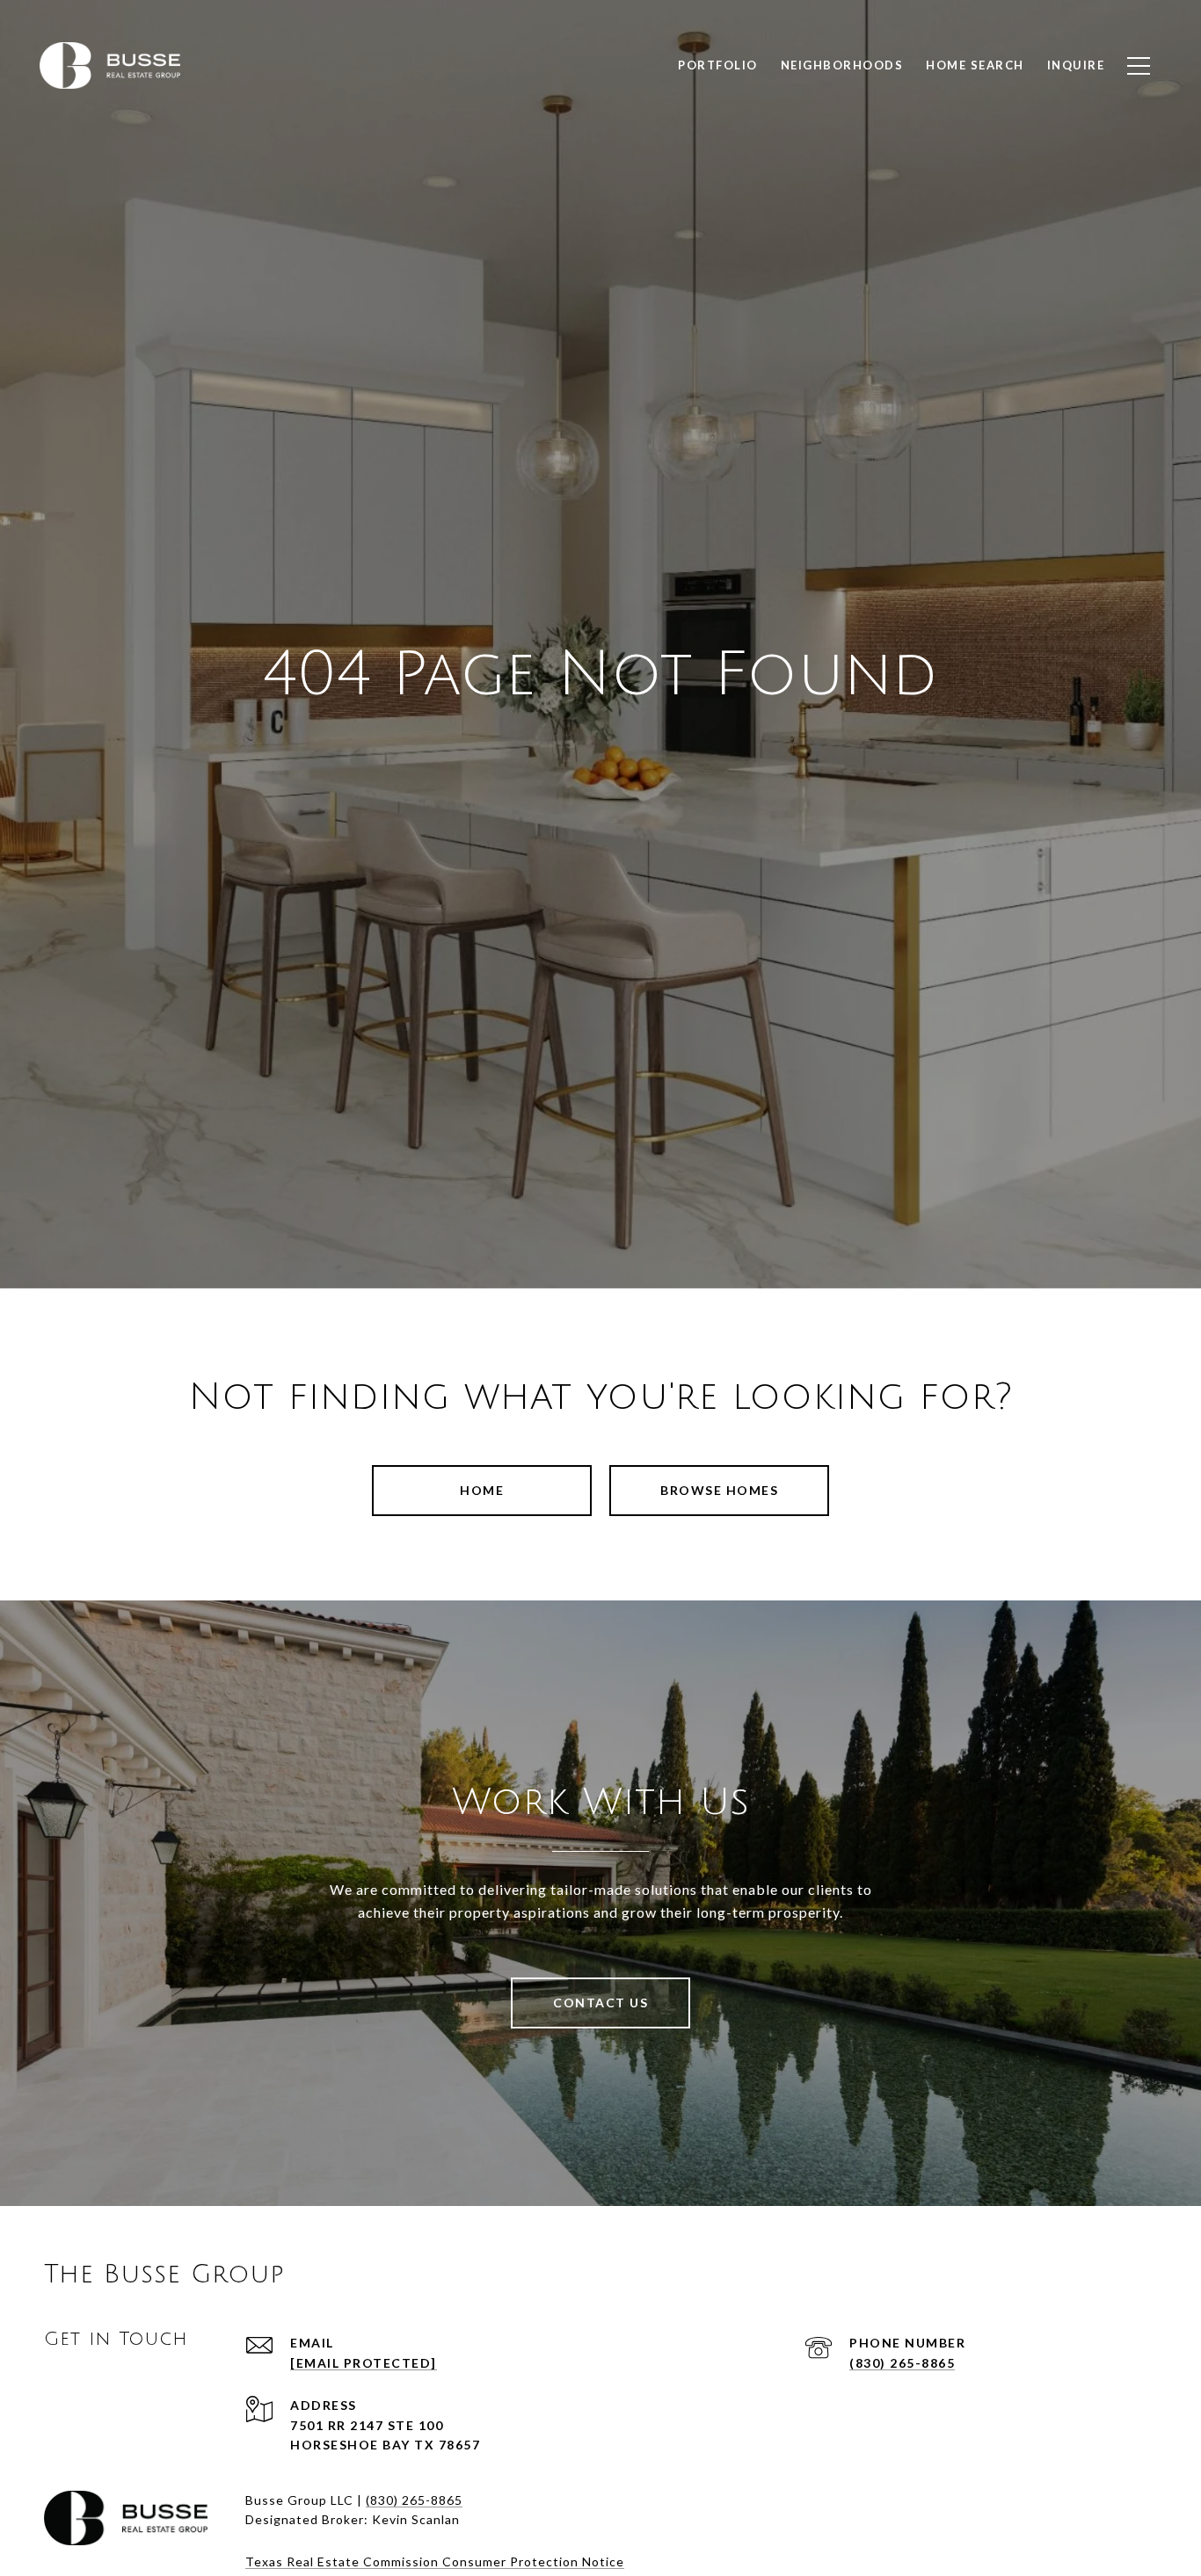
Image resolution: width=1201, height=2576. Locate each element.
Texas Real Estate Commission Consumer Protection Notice (435, 2561)
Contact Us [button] (600, 2003)
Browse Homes (719, 1490)
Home (482, 1490)
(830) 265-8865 (902, 2363)
